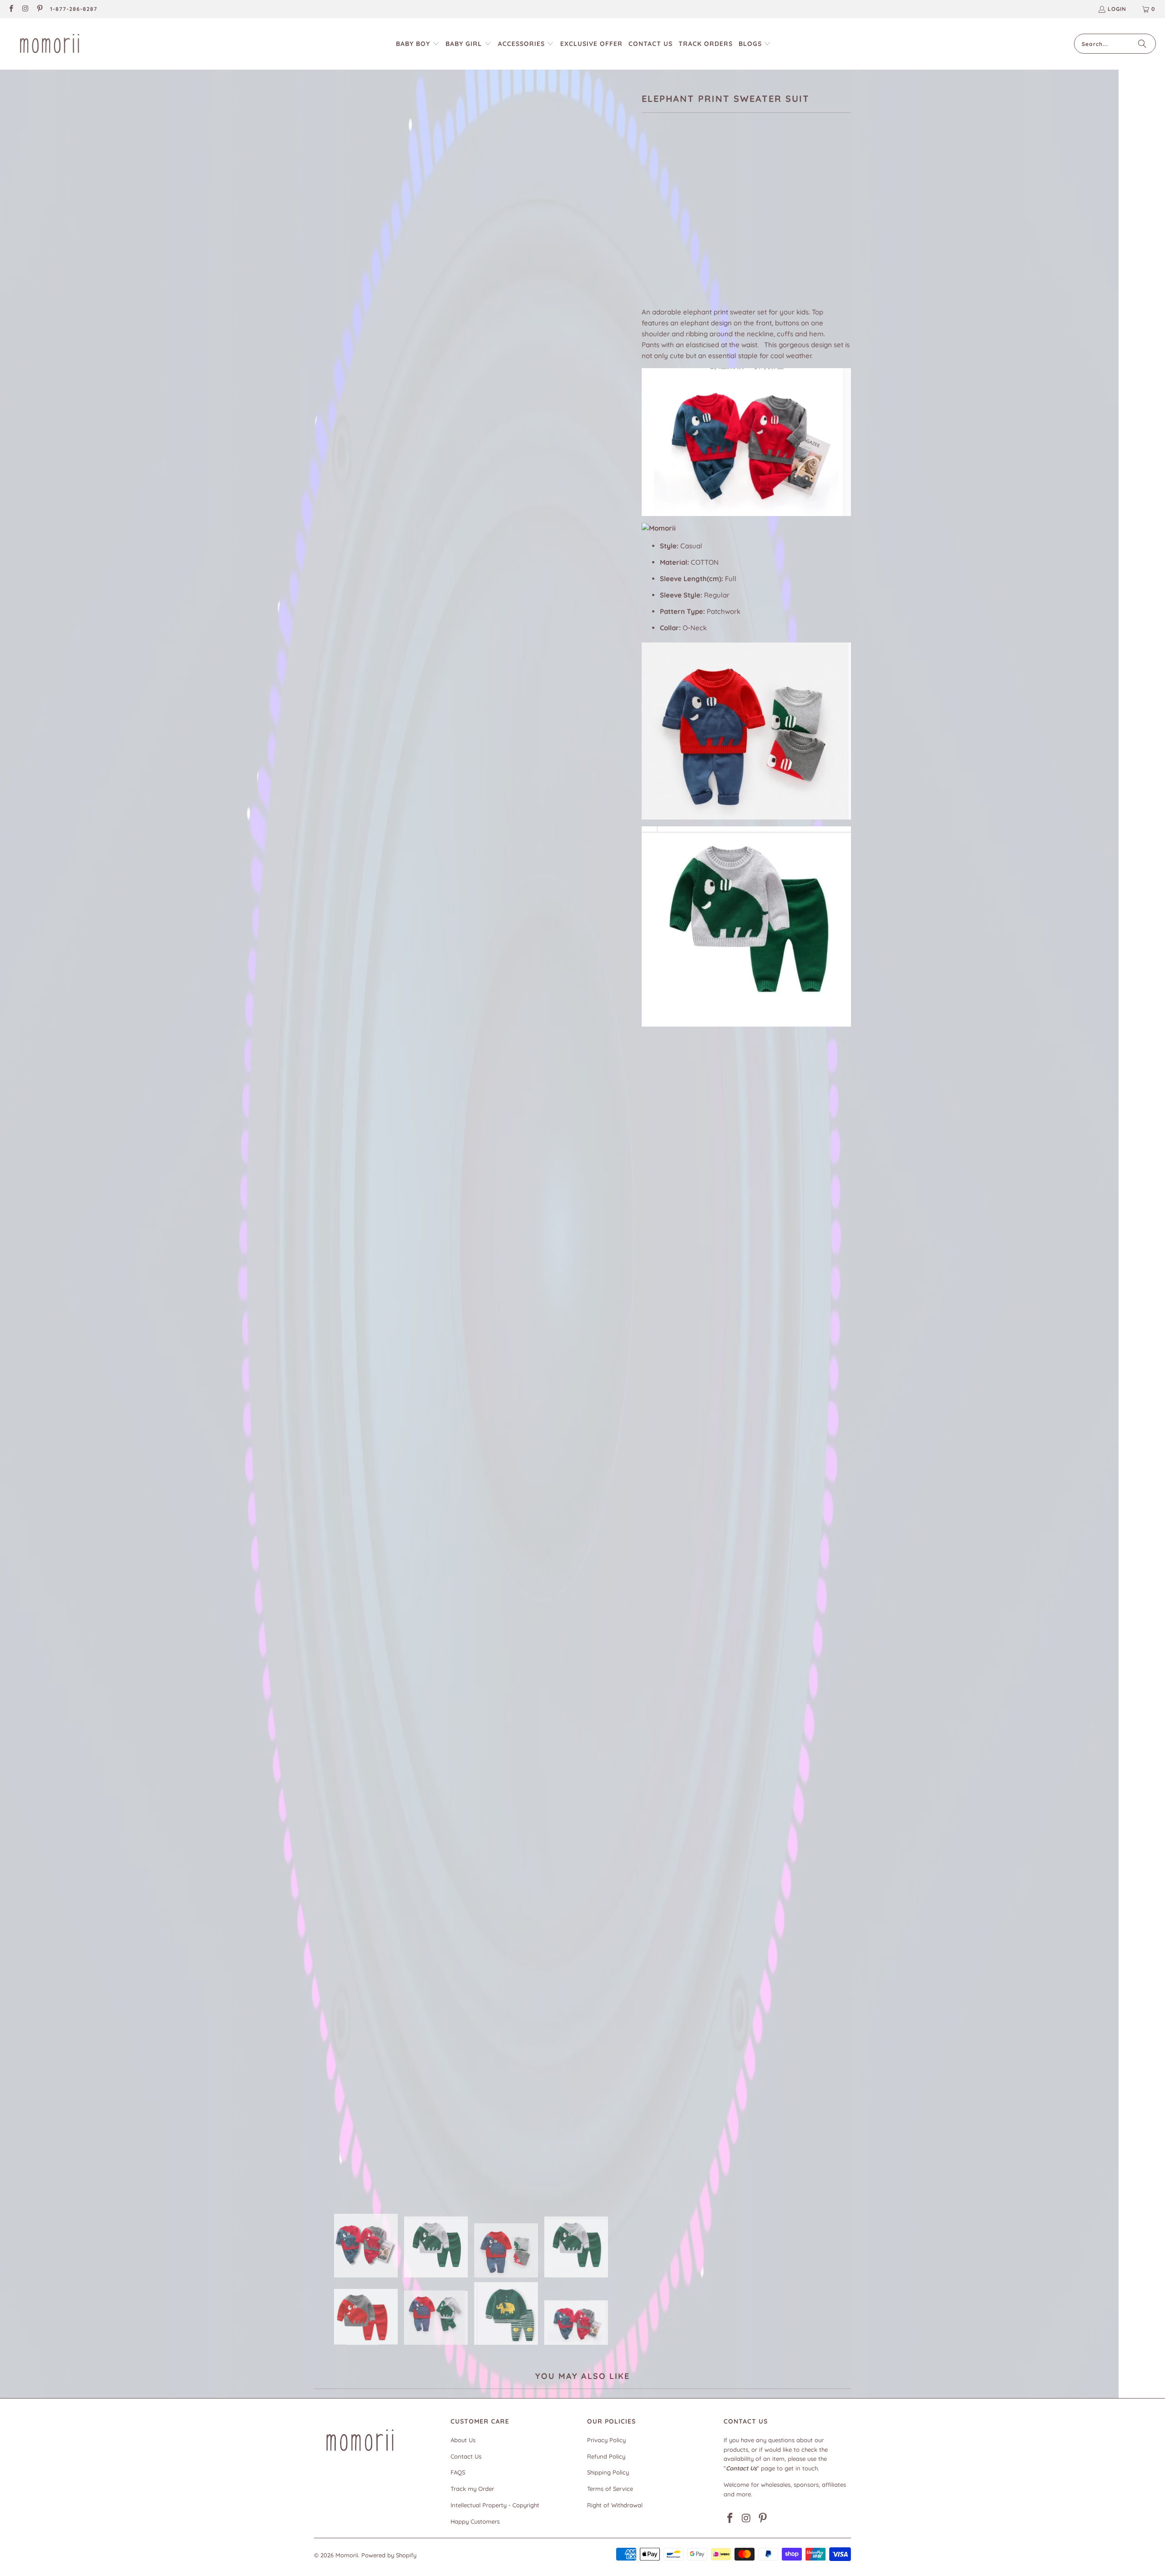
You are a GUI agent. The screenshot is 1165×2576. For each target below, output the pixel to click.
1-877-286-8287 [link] (74, 9)
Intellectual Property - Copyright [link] (495, 2505)
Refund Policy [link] (606, 2456)
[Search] (1142, 44)
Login (1117, 9)
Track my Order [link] (472, 2489)
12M (696, 224)
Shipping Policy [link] (608, 2472)
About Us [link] (463, 2440)
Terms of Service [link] (610, 2489)
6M (651, 224)
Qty (647, 251)
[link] (11, 9)
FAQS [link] (458, 2472)
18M (720, 224)
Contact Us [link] (466, 2456)
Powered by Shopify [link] (389, 2555)
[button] (418, 44)
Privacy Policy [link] (606, 2440)
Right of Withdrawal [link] (615, 2505)
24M (745, 224)
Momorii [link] (347, 2555)
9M (673, 224)
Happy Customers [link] (475, 2521)
